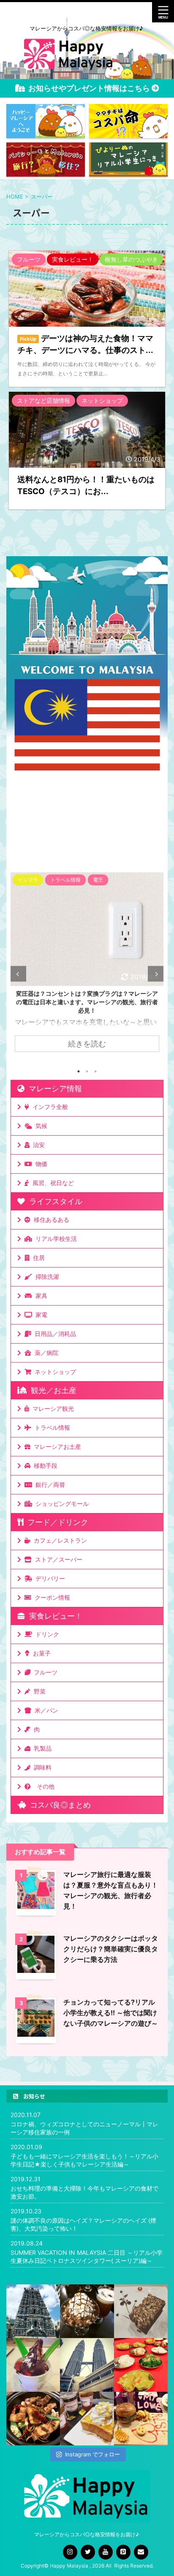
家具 (40, 1296)
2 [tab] (87, 1071)
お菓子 (40, 1653)
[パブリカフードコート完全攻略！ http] (33, 2419)
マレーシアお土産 (56, 1446)
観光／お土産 (52, 1390)
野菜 (38, 1691)
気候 (40, 1126)
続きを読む (87, 1044)
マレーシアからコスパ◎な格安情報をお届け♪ (87, 2534)
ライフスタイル (54, 1201)
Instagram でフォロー (92, 2454)
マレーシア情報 (53, 1089)
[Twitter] (88, 2552)
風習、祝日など (52, 1183)
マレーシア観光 (52, 1408)
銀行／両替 (49, 1485)
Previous (18, 974)
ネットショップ (54, 1372)
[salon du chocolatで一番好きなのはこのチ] (87, 2311)
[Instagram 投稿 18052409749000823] (87, 2419)
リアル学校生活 (54, 1239)
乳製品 (41, 1748)
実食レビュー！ (54, 1616)
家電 (40, 1315)
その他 (44, 1786)
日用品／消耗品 (54, 1334)
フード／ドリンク (56, 1522)
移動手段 (44, 1466)
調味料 (41, 1767)
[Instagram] (70, 2552)
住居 (37, 1258)
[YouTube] (106, 2552)
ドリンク (46, 1634)
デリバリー (49, 1578)
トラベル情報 (51, 1427)
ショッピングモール (60, 1504)
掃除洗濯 (46, 1277)
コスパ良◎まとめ (58, 1805)
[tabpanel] (87, 967)
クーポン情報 (51, 1597)
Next (156, 974)
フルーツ (44, 1672)
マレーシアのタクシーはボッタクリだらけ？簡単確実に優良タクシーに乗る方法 (111, 1949)
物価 (40, 1164)
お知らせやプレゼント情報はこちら (90, 88)
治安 (37, 1145)
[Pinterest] (123, 2552)
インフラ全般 (49, 1107)
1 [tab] (79, 1071)
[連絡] (141, 2552)
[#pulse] (141, 2419)
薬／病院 (45, 1353)
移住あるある (50, 1220)
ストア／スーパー (57, 1559)
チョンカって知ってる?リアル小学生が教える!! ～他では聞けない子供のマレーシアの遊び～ (111, 2013)
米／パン (45, 1710)
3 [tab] (95, 1071)
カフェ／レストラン (59, 1540)
